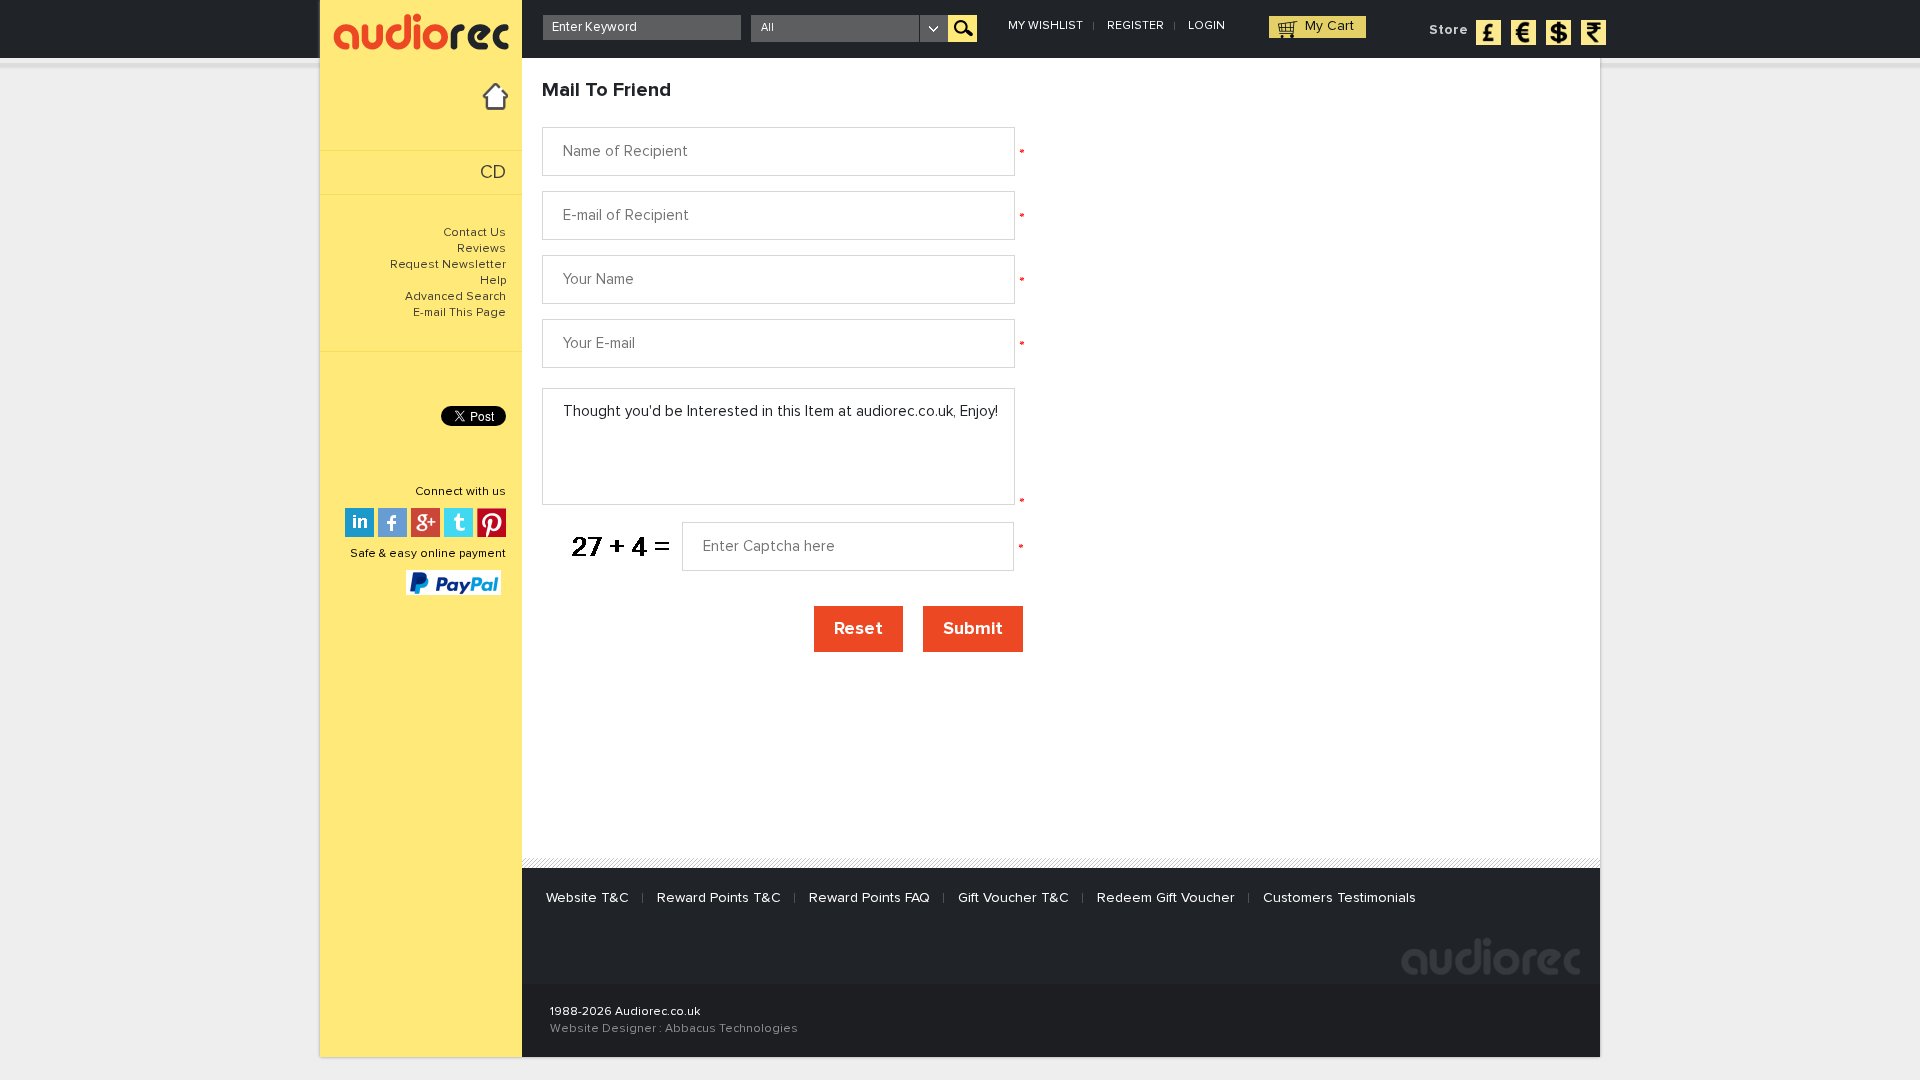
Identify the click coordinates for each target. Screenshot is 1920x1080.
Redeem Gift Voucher (1166, 898)
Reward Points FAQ (869, 898)
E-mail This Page (459, 313)
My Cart (1329, 26)
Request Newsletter (448, 265)
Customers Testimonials (1339, 898)
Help (493, 281)
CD (493, 172)
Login (1206, 26)
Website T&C (587, 898)
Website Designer (603, 1029)
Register (1135, 26)
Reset (858, 629)
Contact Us (474, 233)
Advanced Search (455, 297)
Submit (973, 629)
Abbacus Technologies (731, 1029)
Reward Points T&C (719, 898)
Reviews (481, 249)
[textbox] (642, 27)
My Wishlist (1045, 26)
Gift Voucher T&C (1013, 898)
